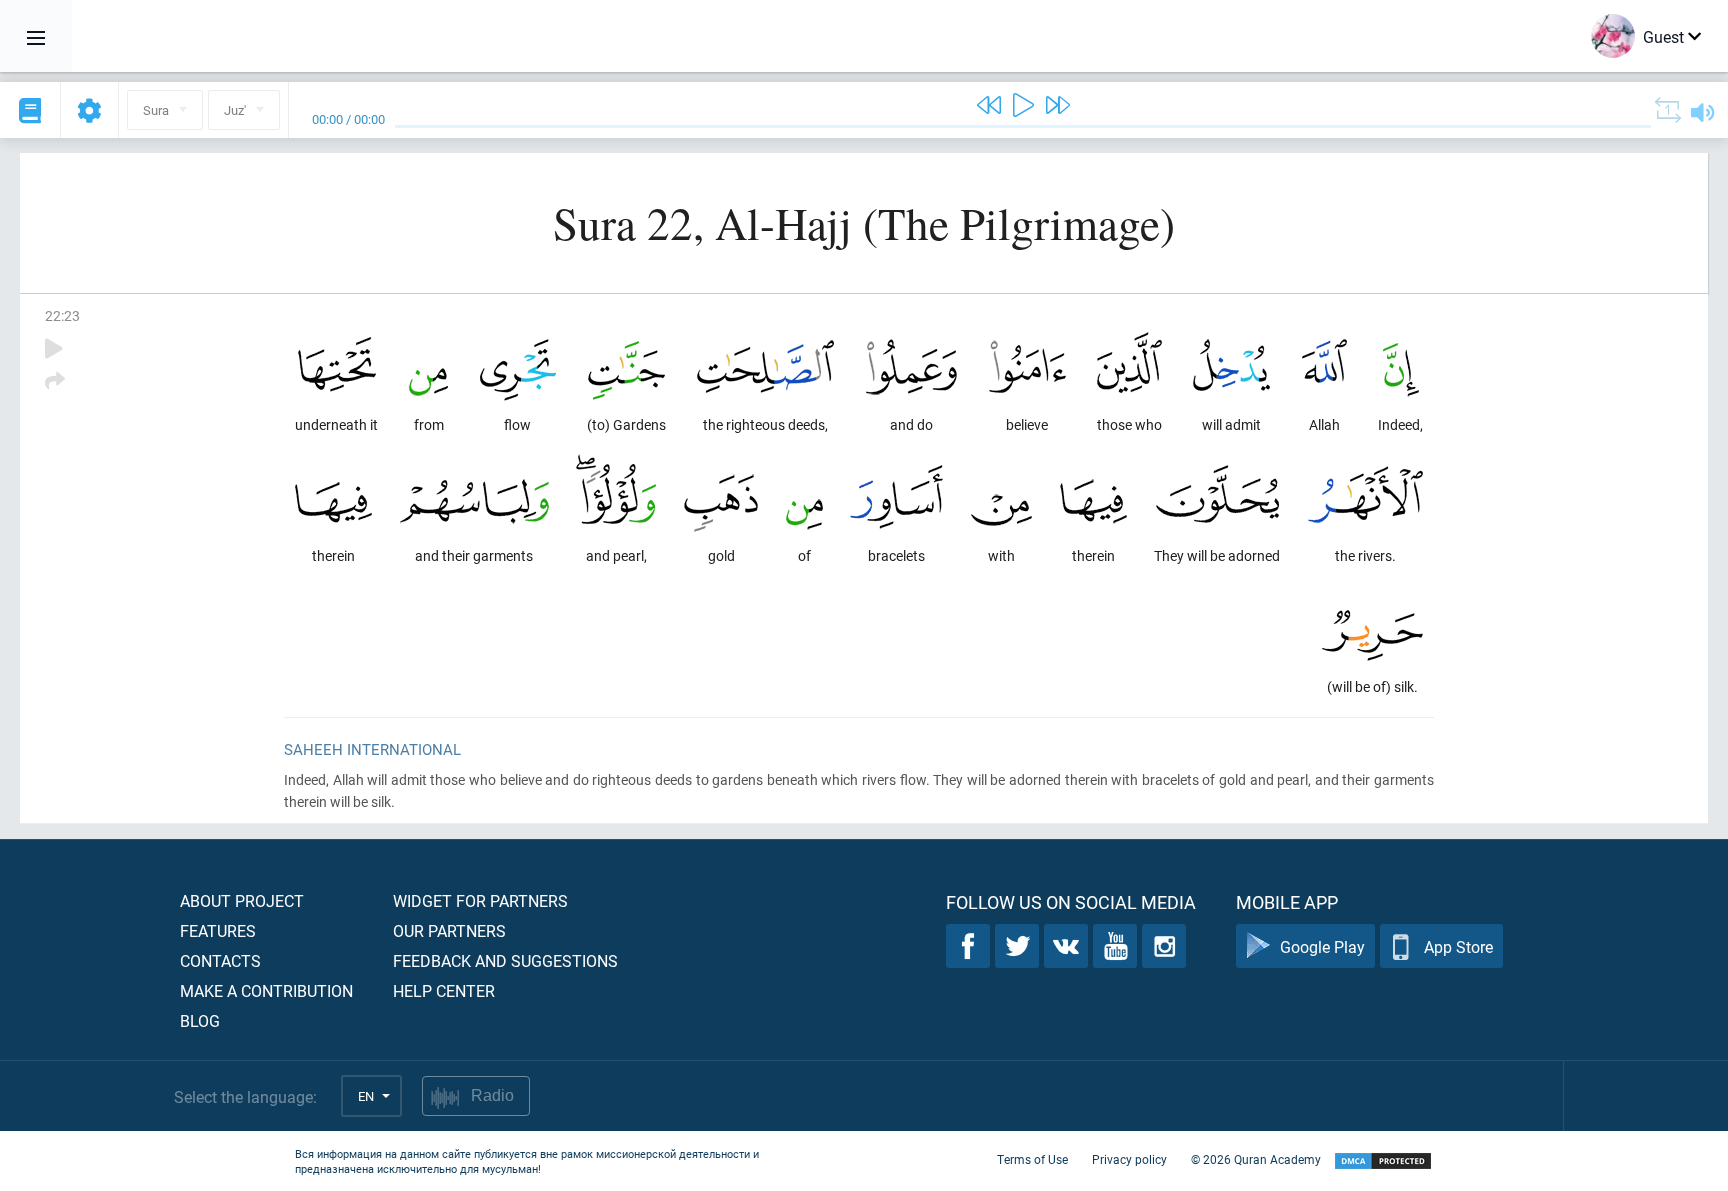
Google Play (1322, 946)
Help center (444, 990)
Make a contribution (266, 990)
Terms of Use (1032, 1159)
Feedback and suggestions (505, 960)
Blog (200, 1020)
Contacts (220, 960)
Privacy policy (1129, 1159)
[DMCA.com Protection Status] (1383, 1161)
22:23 (62, 315)
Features (218, 930)
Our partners (449, 930)
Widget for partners (480, 900)
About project (242, 900)
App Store (1458, 946)
